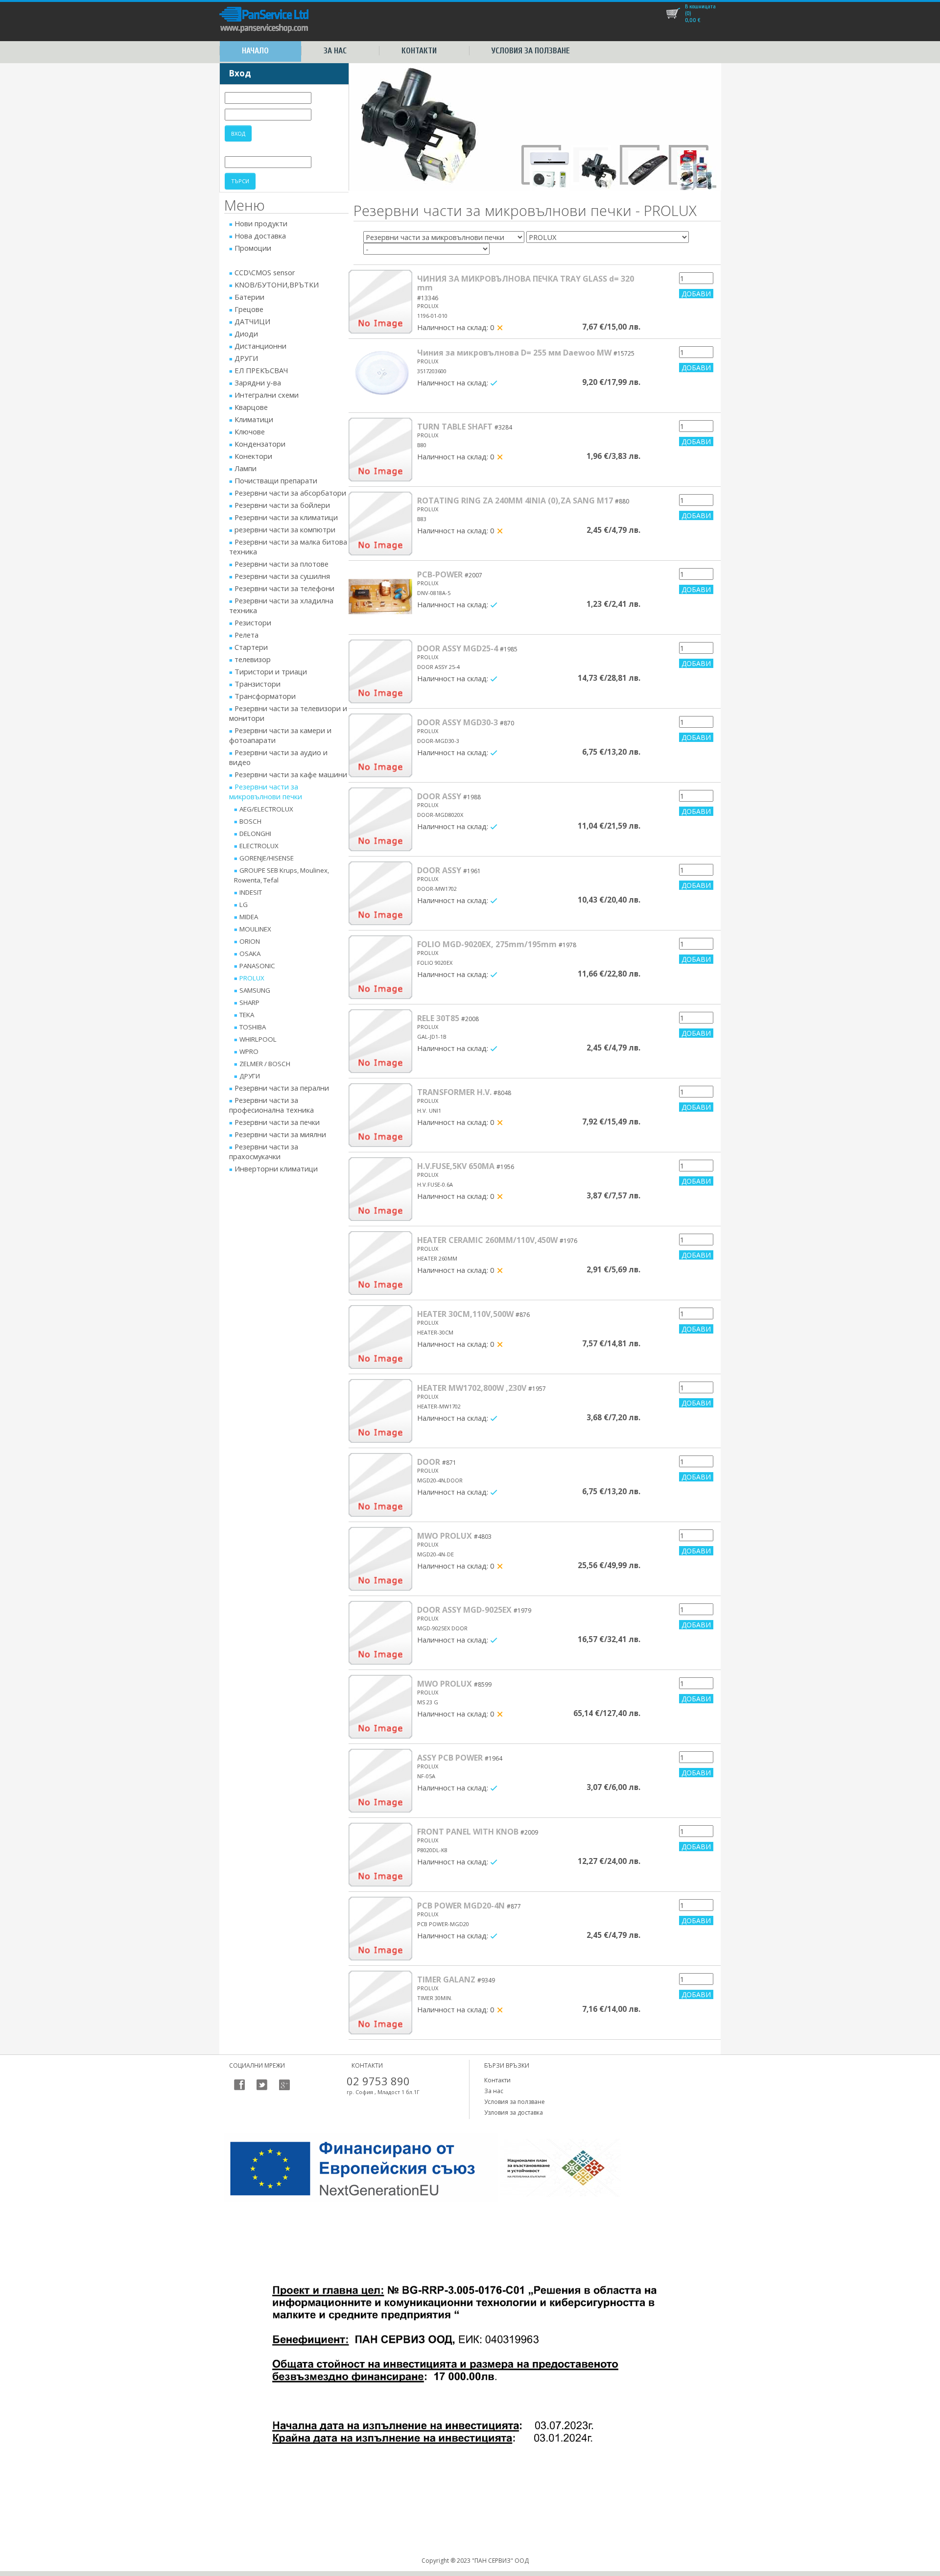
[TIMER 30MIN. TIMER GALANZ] (380, 2003)
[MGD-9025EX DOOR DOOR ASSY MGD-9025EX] (380, 1633)
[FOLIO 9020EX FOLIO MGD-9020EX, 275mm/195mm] (380, 967)
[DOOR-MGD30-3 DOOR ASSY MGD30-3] (380, 745)
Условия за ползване (531, 51)
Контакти (419, 51)
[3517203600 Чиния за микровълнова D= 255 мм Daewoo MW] (380, 376)
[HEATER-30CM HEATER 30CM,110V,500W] (380, 1337)
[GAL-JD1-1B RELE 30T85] (380, 1041)
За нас (335, 51)
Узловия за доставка (514, 2112)
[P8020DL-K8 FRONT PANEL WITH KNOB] (380, 1855)
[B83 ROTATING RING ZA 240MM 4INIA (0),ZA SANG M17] (380, 524)
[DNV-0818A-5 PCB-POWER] (380, 597)
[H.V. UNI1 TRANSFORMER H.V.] (380, 1115)
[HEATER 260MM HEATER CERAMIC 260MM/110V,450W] (380, 1263)
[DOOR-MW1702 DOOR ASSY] (380, 893)
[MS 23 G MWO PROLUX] (380, 1707)
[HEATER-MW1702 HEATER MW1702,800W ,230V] (380, 1411)
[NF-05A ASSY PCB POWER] (380, 1781)
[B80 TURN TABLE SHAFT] (380, 450)
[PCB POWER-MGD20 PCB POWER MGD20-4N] (380, 1929)
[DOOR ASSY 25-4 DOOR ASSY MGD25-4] (380, 671)
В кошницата (700, 6)
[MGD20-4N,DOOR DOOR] (380, 1485)
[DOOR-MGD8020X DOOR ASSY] (380, 819)
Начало (255, 51)
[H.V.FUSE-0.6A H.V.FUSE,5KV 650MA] (380, 1189)
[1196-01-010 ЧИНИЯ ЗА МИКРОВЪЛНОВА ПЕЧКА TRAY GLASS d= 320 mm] (380, 302)
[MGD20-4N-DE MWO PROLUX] (380, 1559)
